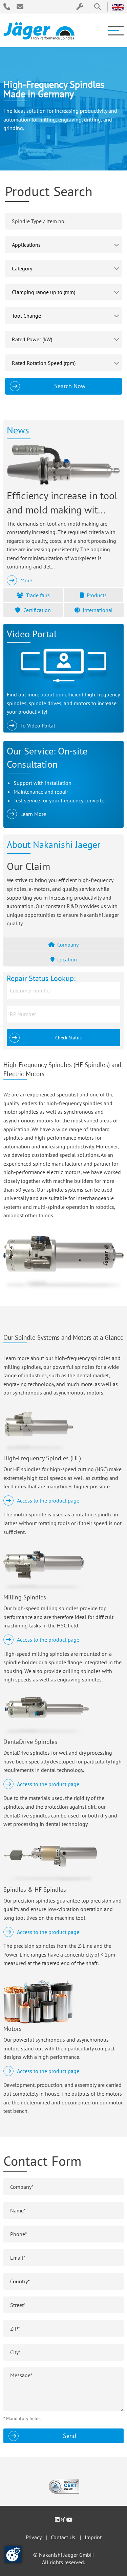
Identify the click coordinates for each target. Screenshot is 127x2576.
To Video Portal (38, 725)
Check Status (68, 1038)
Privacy (34, 2537)
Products (97, 595)
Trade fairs (38, 595)
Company (68, 945)
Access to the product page (48, 1501)
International (98, 610)
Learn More (33, 814)
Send (70, 2436)
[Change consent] (13, 2554)
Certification (37, 610)
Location (67, 959)
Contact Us (63, 2537)
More (26, 580)
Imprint (93, 2537)
